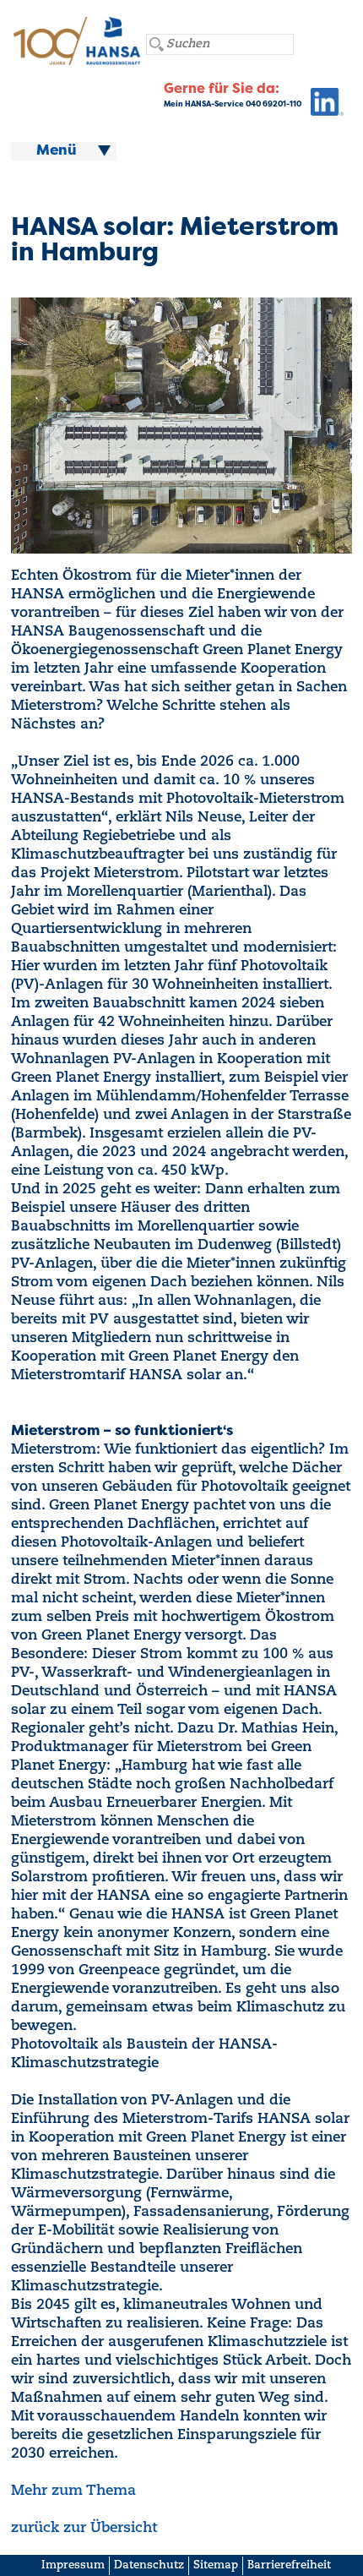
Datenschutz (149, 2565)
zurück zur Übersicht (84, 2528)
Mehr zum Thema (73, 2491)
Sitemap (216, 2565)
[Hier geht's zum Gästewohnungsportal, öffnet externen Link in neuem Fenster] (322, 106)
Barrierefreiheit (289, 2565)
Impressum (73, 2565)
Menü (57, 151)
